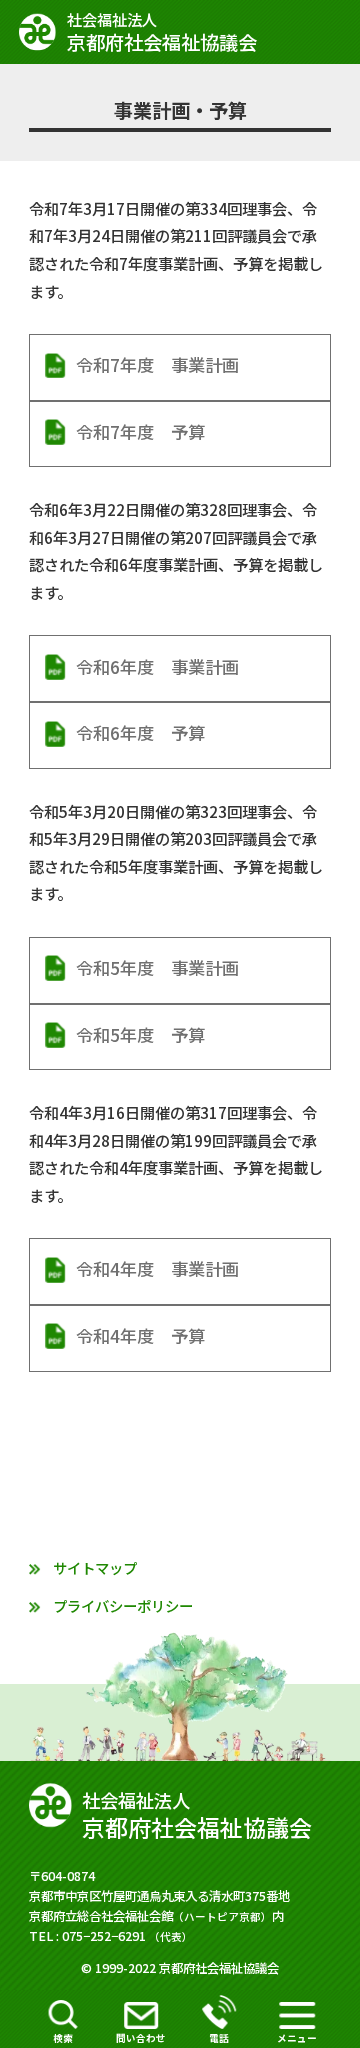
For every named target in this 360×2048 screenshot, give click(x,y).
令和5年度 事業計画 (157, 967)
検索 (63, 2038)
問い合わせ (141, 2038)
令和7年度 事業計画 (157, 364)
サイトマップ (95, 1567)
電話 (219, 2038)
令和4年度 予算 (140, 1335)
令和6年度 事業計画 (157, 666)
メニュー (297, 2038)
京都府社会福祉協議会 (162, 32)
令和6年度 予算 (140, 732)
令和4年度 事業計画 (157, 1268)
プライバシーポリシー (123, 1605)
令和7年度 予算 (140, 431)
